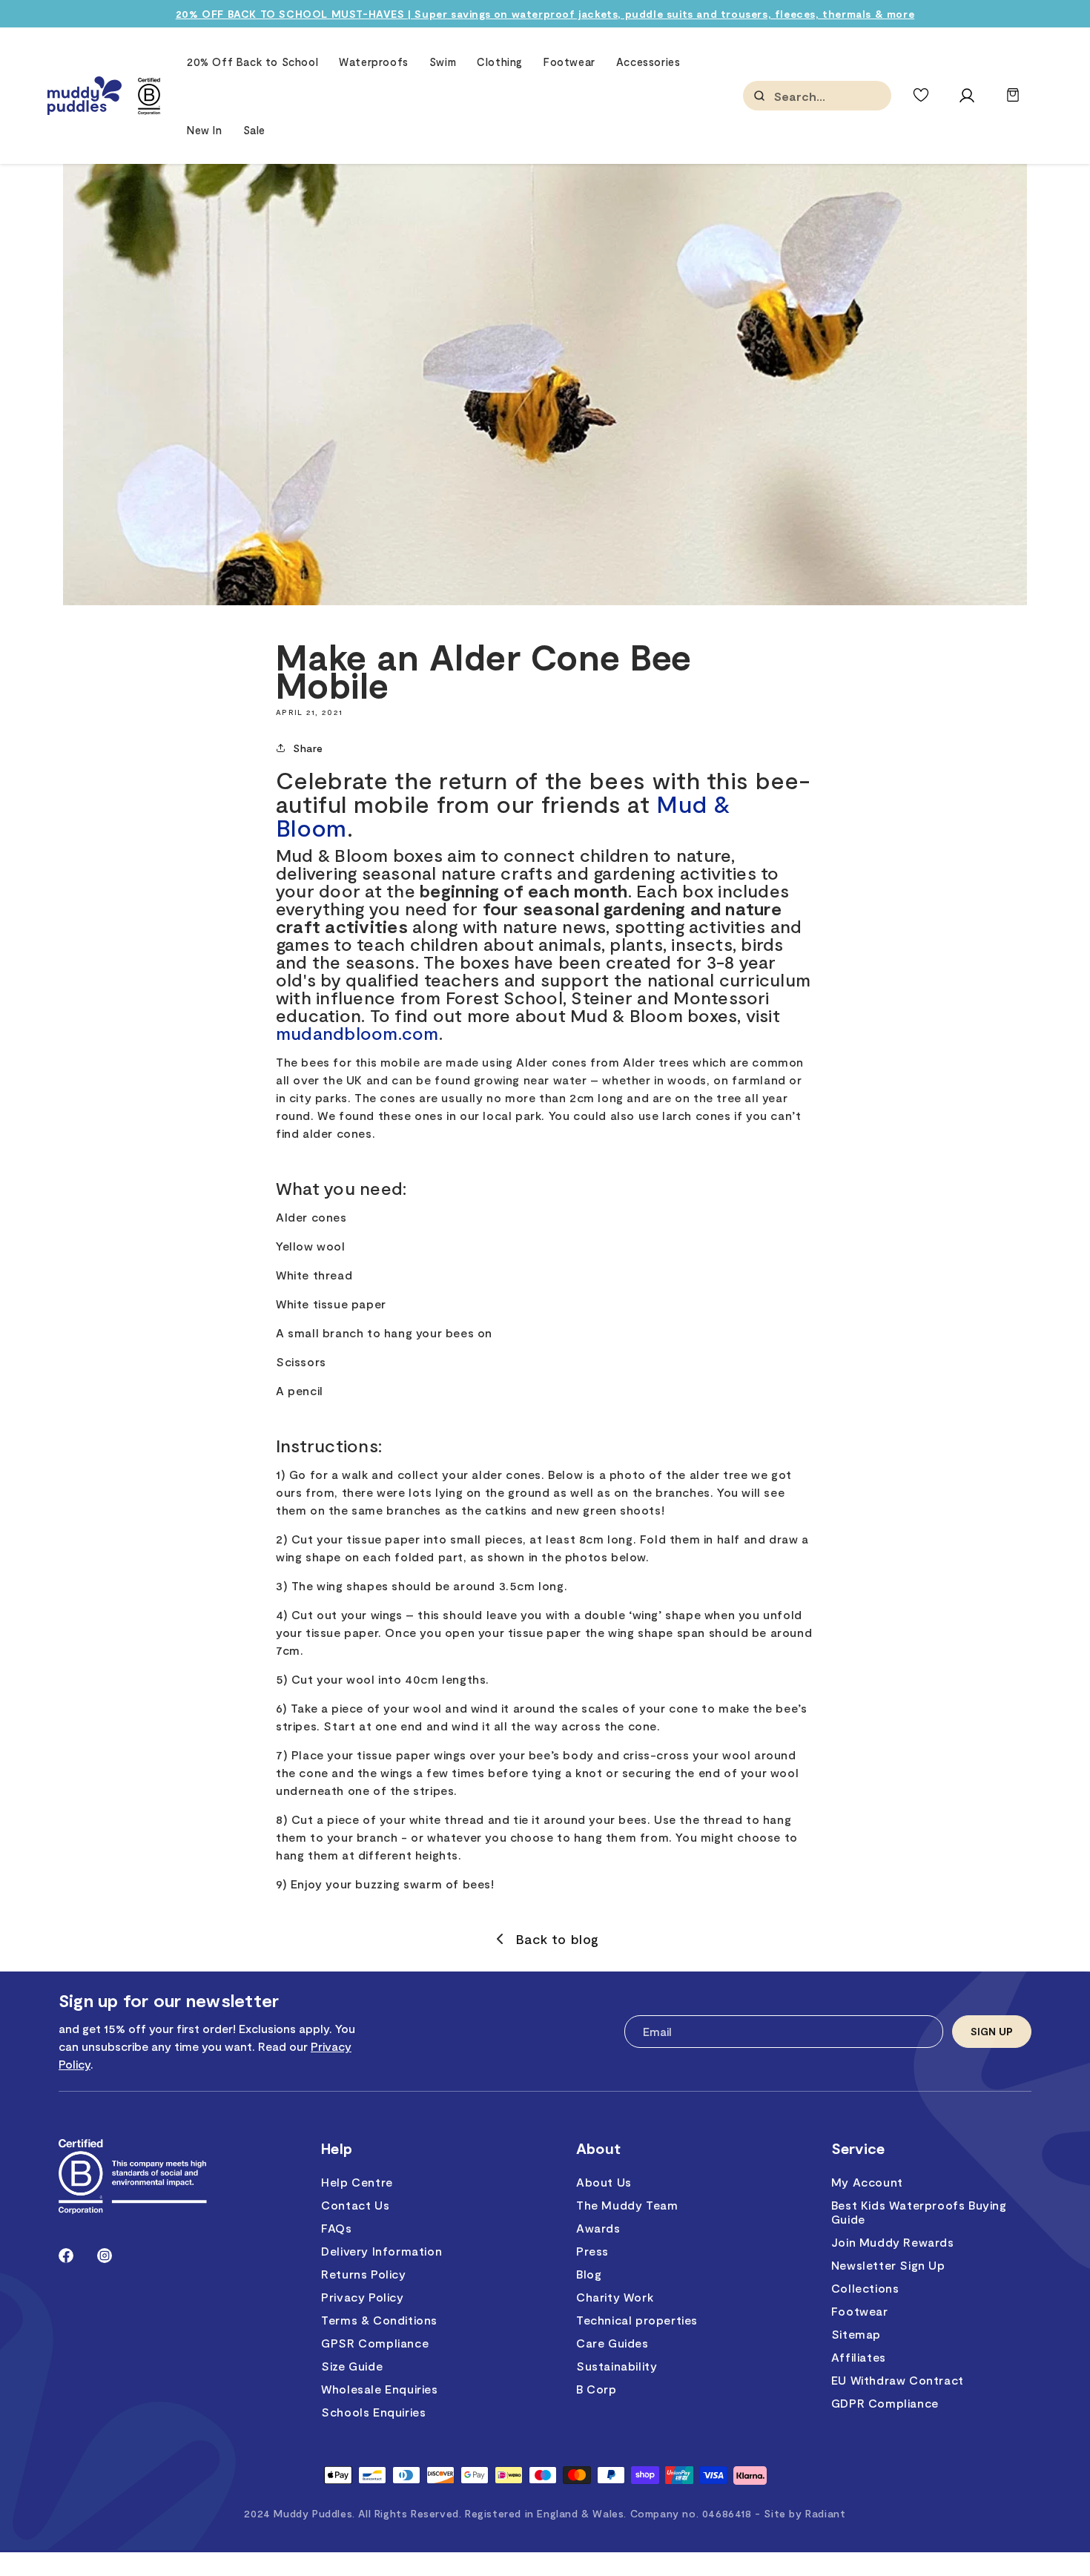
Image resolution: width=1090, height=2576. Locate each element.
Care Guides (612, 2343)
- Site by (800, 2513)
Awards (598, 2228)
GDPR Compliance (885, 2403)
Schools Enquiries (373, 2412)
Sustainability (617, 2366)
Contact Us (355, 2205)
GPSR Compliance (375, 2343)
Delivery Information (381, 2251)
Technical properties (637, 2320)
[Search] (759, 96)
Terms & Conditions (379, 2320)
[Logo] (85, 96)
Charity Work (615, 2297)
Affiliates (859, 2357)
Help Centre (357, 2182)
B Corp (597, 2389)
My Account (867, 2182)
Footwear (860, 2311)
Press (592, 2251)
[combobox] (848, 96)
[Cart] (1013, 102)
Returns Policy (363, 2274)
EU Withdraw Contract (898, 2380)
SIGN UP (992, 2031)
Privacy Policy (362, 2297)
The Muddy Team (627, 2205)
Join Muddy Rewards (893, 2242)
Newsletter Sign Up (888, 2265)
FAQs (336, 2228)
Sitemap (856, 2334)
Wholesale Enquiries (379, 2389)
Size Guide (352, 2366)
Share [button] (308, 748)
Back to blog (558, 1939)
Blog (589, 2274)
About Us (604, 2182)
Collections (865, 2288)
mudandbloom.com (357, 1033)
